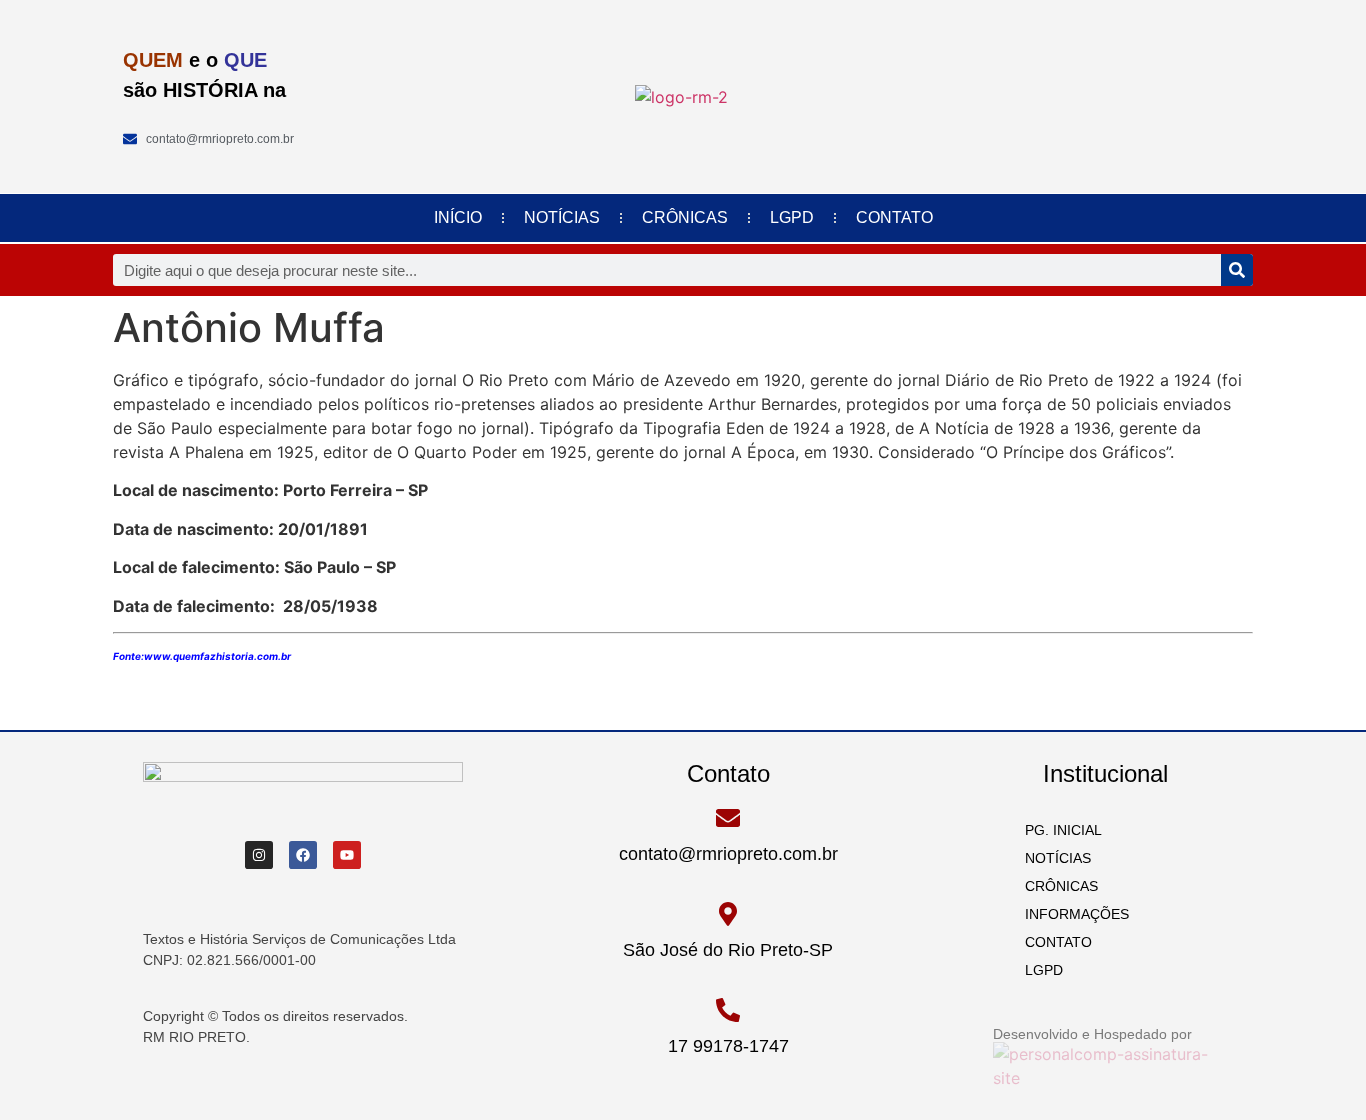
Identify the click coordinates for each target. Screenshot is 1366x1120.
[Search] (1237, 270)
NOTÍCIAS (562, 217)
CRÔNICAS (685, 217)
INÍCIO (458, 217)
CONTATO (894, 217)
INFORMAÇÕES (1071, 914)
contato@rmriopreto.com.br (728, 854)
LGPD (792, 217)
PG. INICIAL (1057, 830)
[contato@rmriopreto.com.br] (728, 818)
